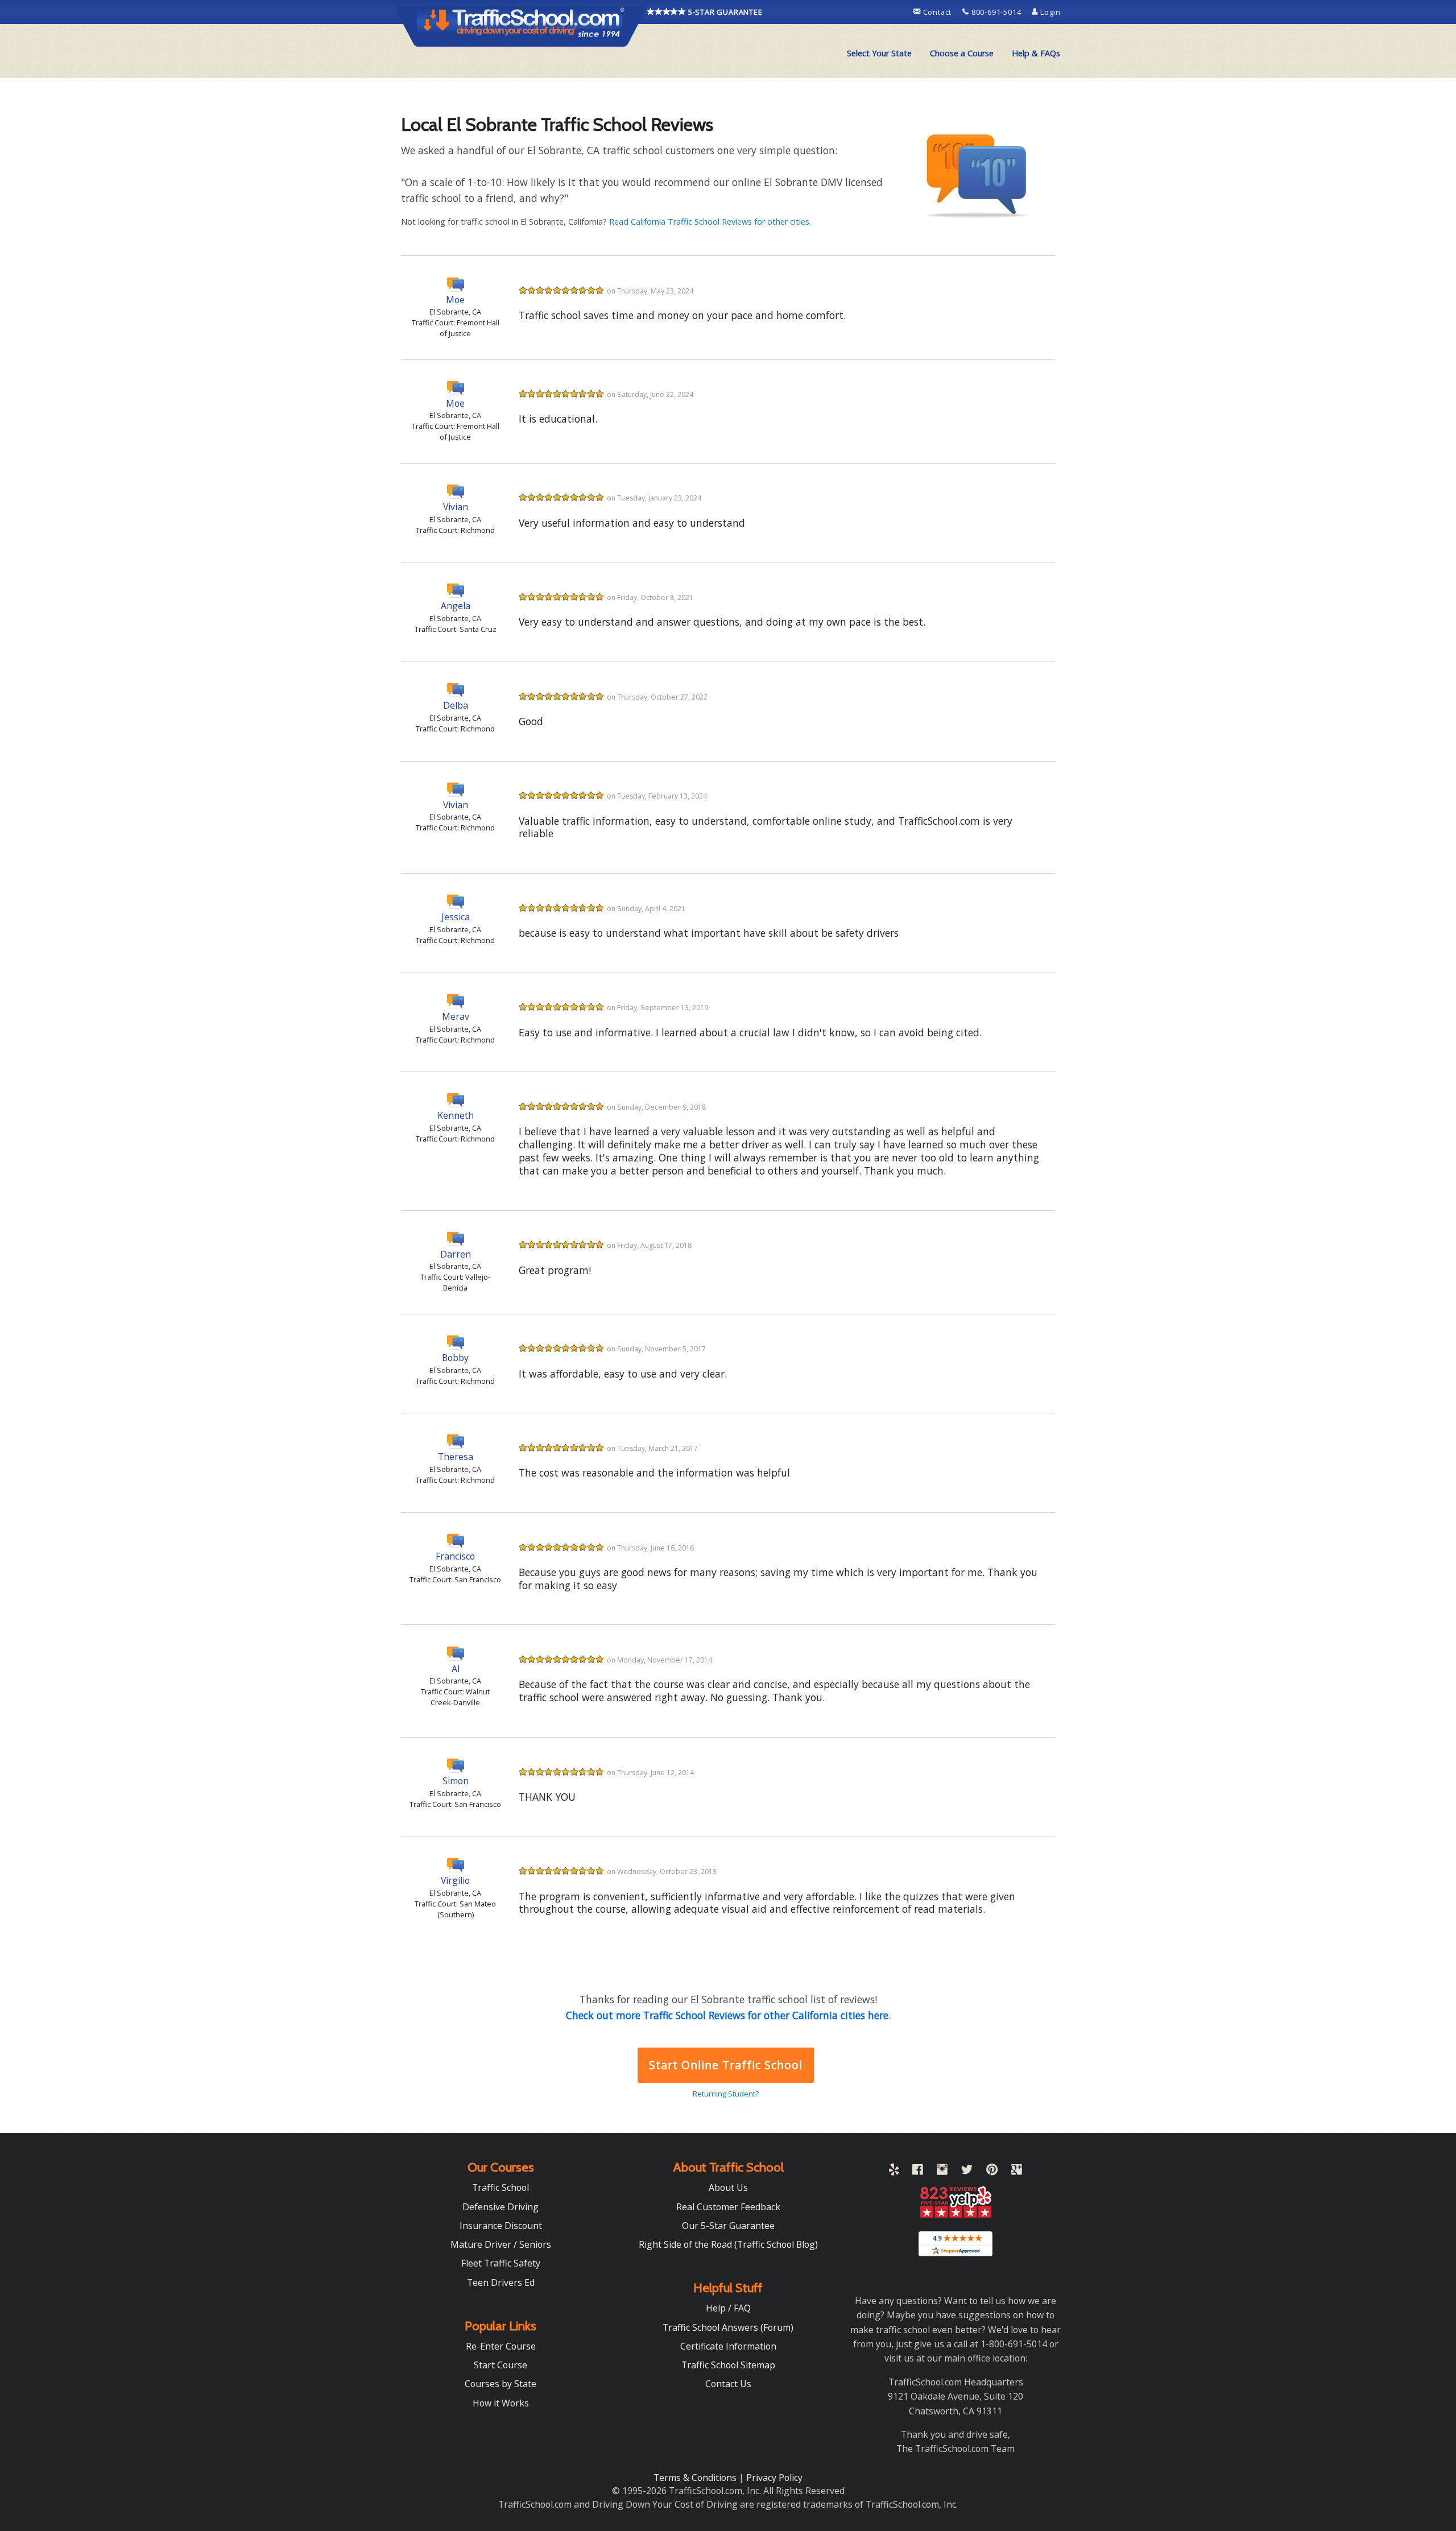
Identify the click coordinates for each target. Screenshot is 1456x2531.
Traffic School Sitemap (728, 2365)
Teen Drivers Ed (501, 2282)
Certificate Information (728, 2346)
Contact (937, 12)
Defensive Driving (500, 2207)
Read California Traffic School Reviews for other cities (709, 222)
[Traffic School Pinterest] (992, 2172)
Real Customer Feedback (728, 2207)
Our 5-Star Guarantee (728, 2226)
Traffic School (500, 2187)
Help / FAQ (728, 2308)
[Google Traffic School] (1017, 2172)
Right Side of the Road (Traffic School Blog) (728, 2244)
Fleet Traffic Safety (501, 2263)
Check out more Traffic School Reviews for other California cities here (727, 2015)
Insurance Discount (501, 2226)
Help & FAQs (1036, 53)
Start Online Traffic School (725, 2065)
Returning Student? (726, 2094)
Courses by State (500, 2384)
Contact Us (728, 2384)
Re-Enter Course (501, 2346)
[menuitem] (879, 53)
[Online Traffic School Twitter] (967, 2172)
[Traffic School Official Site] (521, 26)
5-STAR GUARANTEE (724, 12)
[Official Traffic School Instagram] (942, 2172)
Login (1049, 12)
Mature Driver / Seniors (501, 2244)
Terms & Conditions (696, 2478)
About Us (728, 2187)
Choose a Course (962, 53)
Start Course (500, 2365)
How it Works (501, 2403)
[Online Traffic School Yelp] (894, 2172)
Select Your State (879, 53)
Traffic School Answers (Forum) (728, 2327)
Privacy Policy (774, 2478)
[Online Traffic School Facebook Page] (918, 2172)
